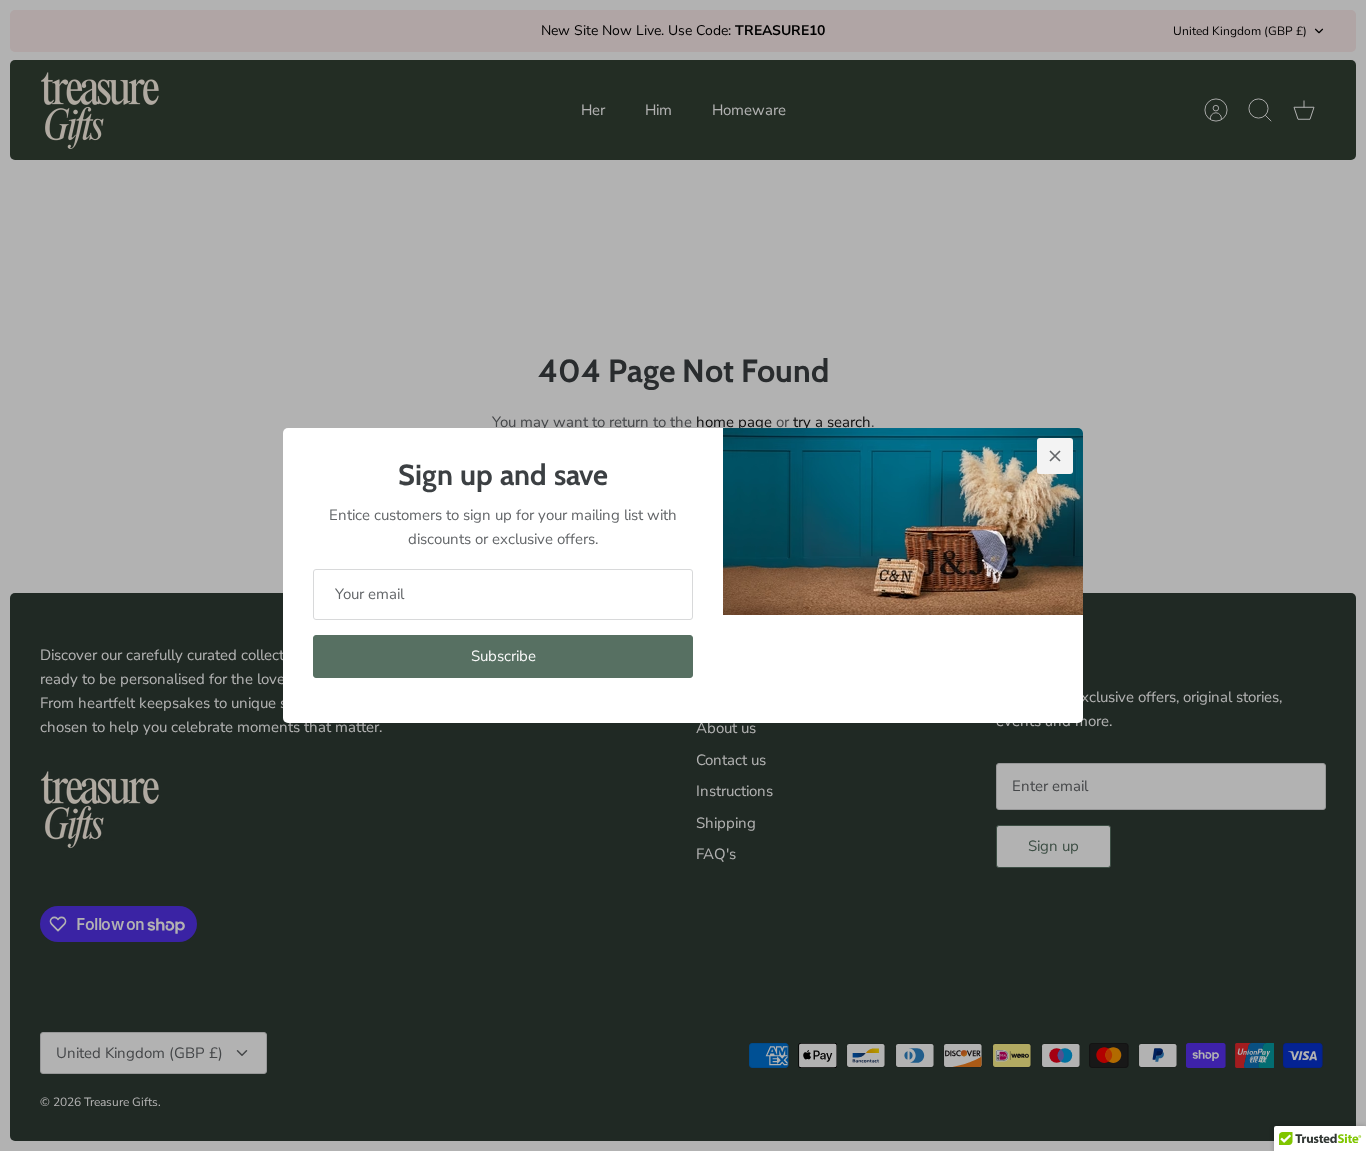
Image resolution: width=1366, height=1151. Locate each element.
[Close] (1055, 456)
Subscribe (503, 656)
